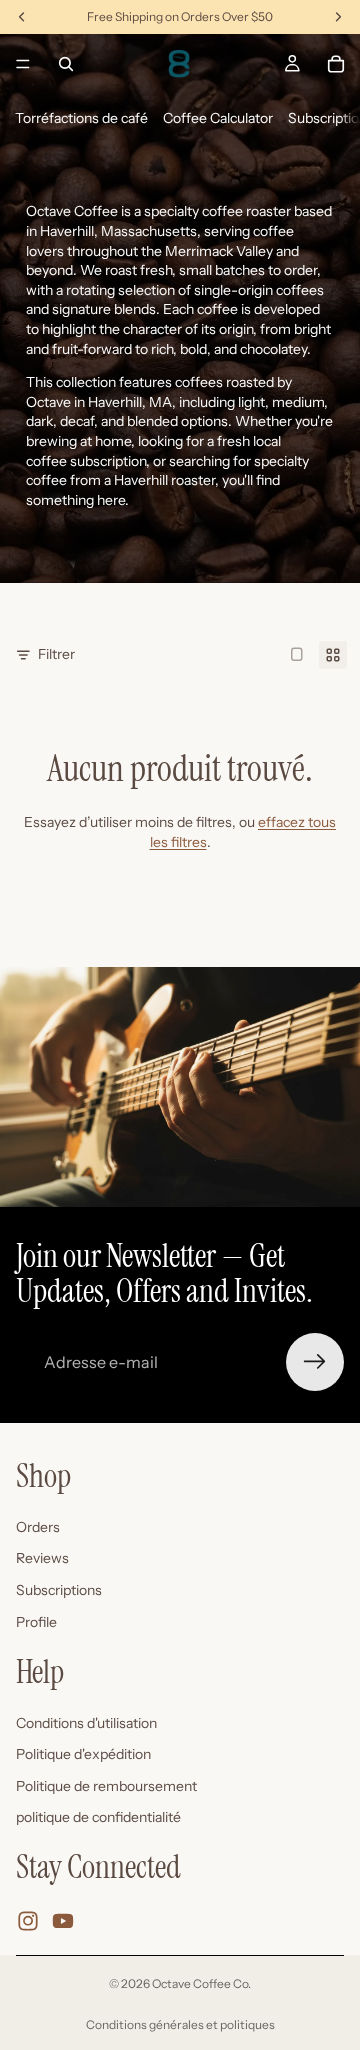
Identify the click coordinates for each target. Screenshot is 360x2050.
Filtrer (56, 654)
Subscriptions (59, 1590)
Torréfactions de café (81, 118)
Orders (38, 1527)
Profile (36, 1622)
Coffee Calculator (218, 118)
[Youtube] (63, 1921)
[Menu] (23, 64)
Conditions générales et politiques (180, 2024)
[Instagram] (28, 1921)
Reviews (42, 1558)
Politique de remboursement (106, 1786)
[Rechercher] (66, 64)
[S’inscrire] (315, 1362)
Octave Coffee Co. (201, 1983)
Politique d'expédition (83, 1754)
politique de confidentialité (98, 1818)
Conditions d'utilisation (86, 1723)
